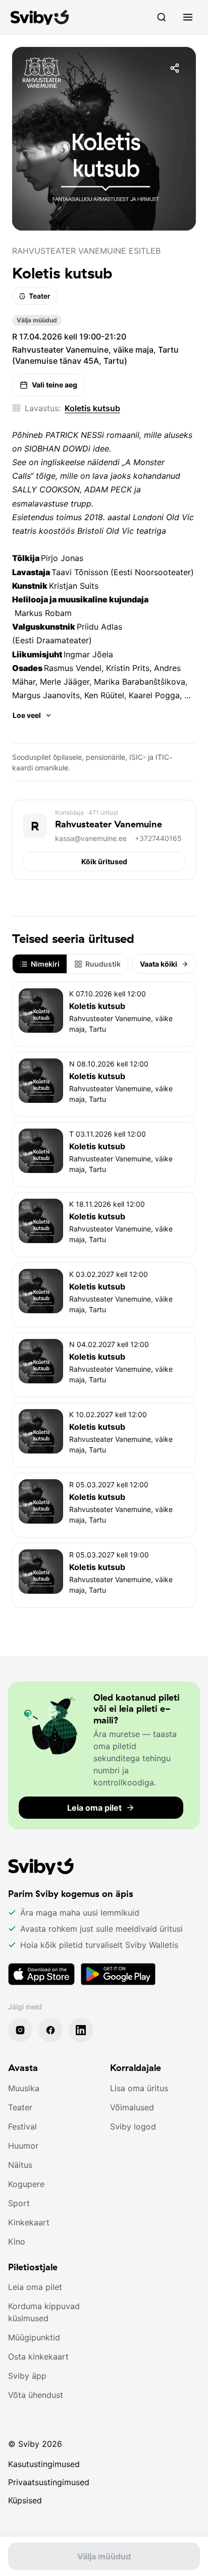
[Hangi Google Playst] (118, 1974)
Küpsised (25, 2500)
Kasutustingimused (44, 2464)
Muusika (24, 2088)
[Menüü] (188, 17)
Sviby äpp (27, 2376)
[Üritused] (162, 17)
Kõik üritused (104, 861)
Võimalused (132, 2107)
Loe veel (27, 715)
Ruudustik (103, 964)
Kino (17, 2242)
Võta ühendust (36, 2395)
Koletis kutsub (92, 408)
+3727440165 (158, 838)
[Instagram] (20, 2030)
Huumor (23, 2146)
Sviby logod (133, 2126)
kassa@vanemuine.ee (91, 838)
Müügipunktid (34, 2337)
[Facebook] (50, 2030)
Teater (40, 296)
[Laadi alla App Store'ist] (41, 1974)
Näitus (20, 2165)
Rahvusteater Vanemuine (109, 824)
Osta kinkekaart (38, 2357)
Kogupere (26, 2184)
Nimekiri (45, 964)
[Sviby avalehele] (40, 17)
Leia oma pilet (35, 2287)
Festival (22, 2126)
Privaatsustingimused (49, 2482)
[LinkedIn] (81, 2030)
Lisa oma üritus (139, 2088)
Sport (19, 2203)
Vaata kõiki (159, 964)
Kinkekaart (29, 2222)
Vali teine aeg (55, 385)
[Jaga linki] (175, 68)
